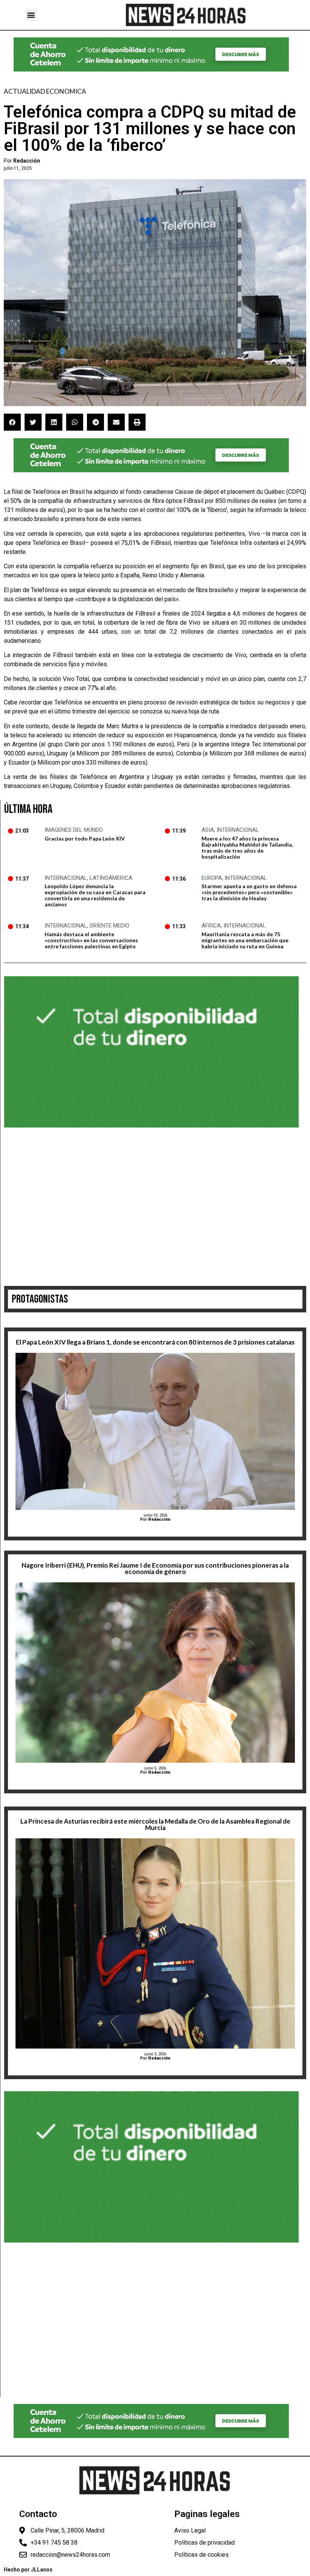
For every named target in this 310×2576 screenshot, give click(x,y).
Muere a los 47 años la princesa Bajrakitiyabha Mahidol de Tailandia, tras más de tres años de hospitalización (247, 848)
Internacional (238, 830)
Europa (212, 878)
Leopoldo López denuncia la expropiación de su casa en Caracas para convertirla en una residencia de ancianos (95, 895)
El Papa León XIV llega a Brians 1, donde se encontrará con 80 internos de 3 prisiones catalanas (155, 1342)
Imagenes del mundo (74, 830)
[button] (31, 15)
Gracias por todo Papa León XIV (85, 838)
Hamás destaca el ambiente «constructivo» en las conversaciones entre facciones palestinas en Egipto (91, 940)
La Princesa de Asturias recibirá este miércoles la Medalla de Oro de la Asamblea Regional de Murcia (155, 1824)
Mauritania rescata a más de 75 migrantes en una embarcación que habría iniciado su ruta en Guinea (245, 940)
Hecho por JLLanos (28, 2570)
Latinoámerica (111, 878)
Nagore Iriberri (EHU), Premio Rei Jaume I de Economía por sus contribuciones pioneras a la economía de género (155, 1568)
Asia (208, 830)
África (211, 926)
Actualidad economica (45, 91)
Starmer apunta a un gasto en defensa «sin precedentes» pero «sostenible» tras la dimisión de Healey (249, 892)
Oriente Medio (109, 926)
